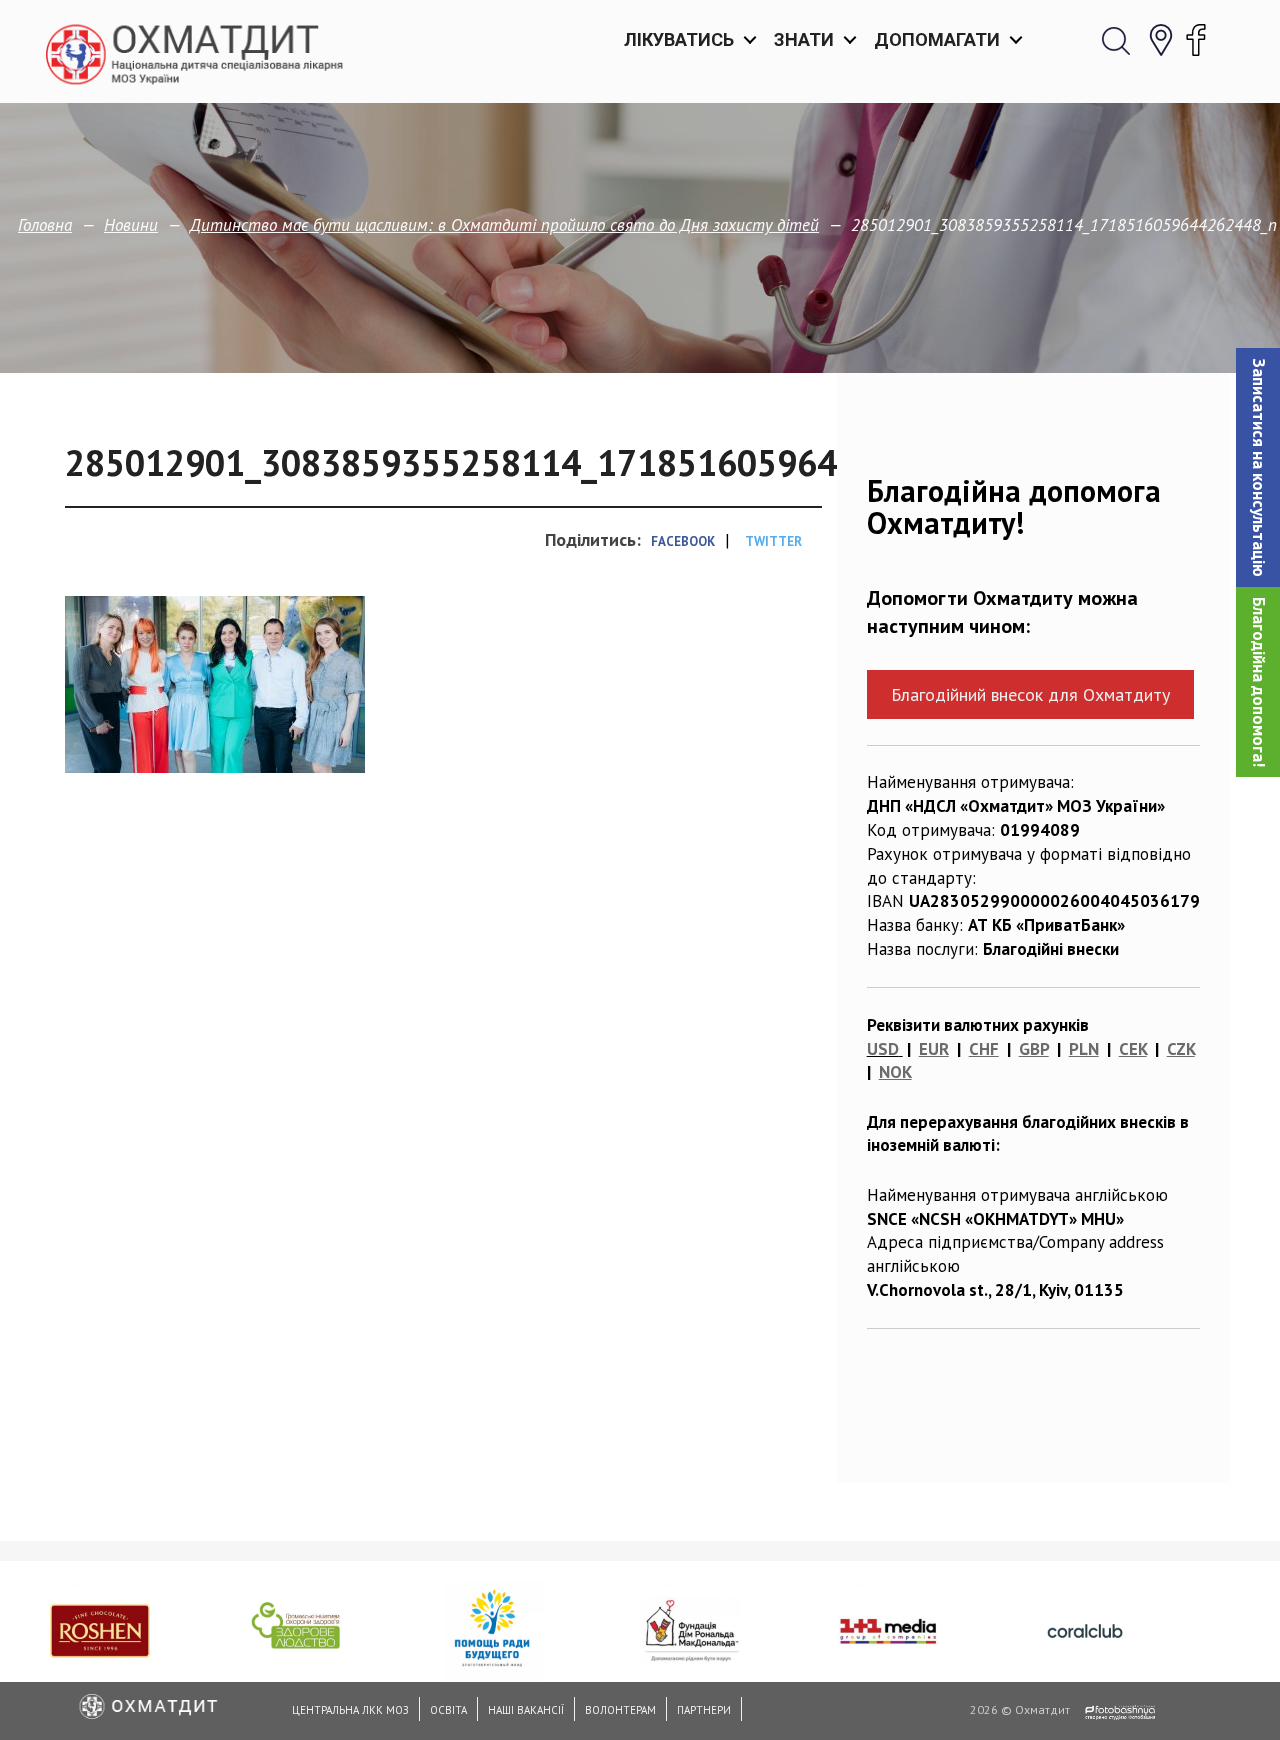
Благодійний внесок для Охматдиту (1030, 694)
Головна (45, 225)
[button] (1258, 467)
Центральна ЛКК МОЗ (350, 1710)
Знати (804, 39)
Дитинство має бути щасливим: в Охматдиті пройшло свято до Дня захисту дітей (504, 225)
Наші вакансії (526, 1710)
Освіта (448, 1710)
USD (883, 1049)
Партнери (704, 1710)
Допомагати (937, 39)
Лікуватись (679, 39)
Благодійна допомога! (1259, 682)
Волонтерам (620, 1710)
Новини (131, 225)
